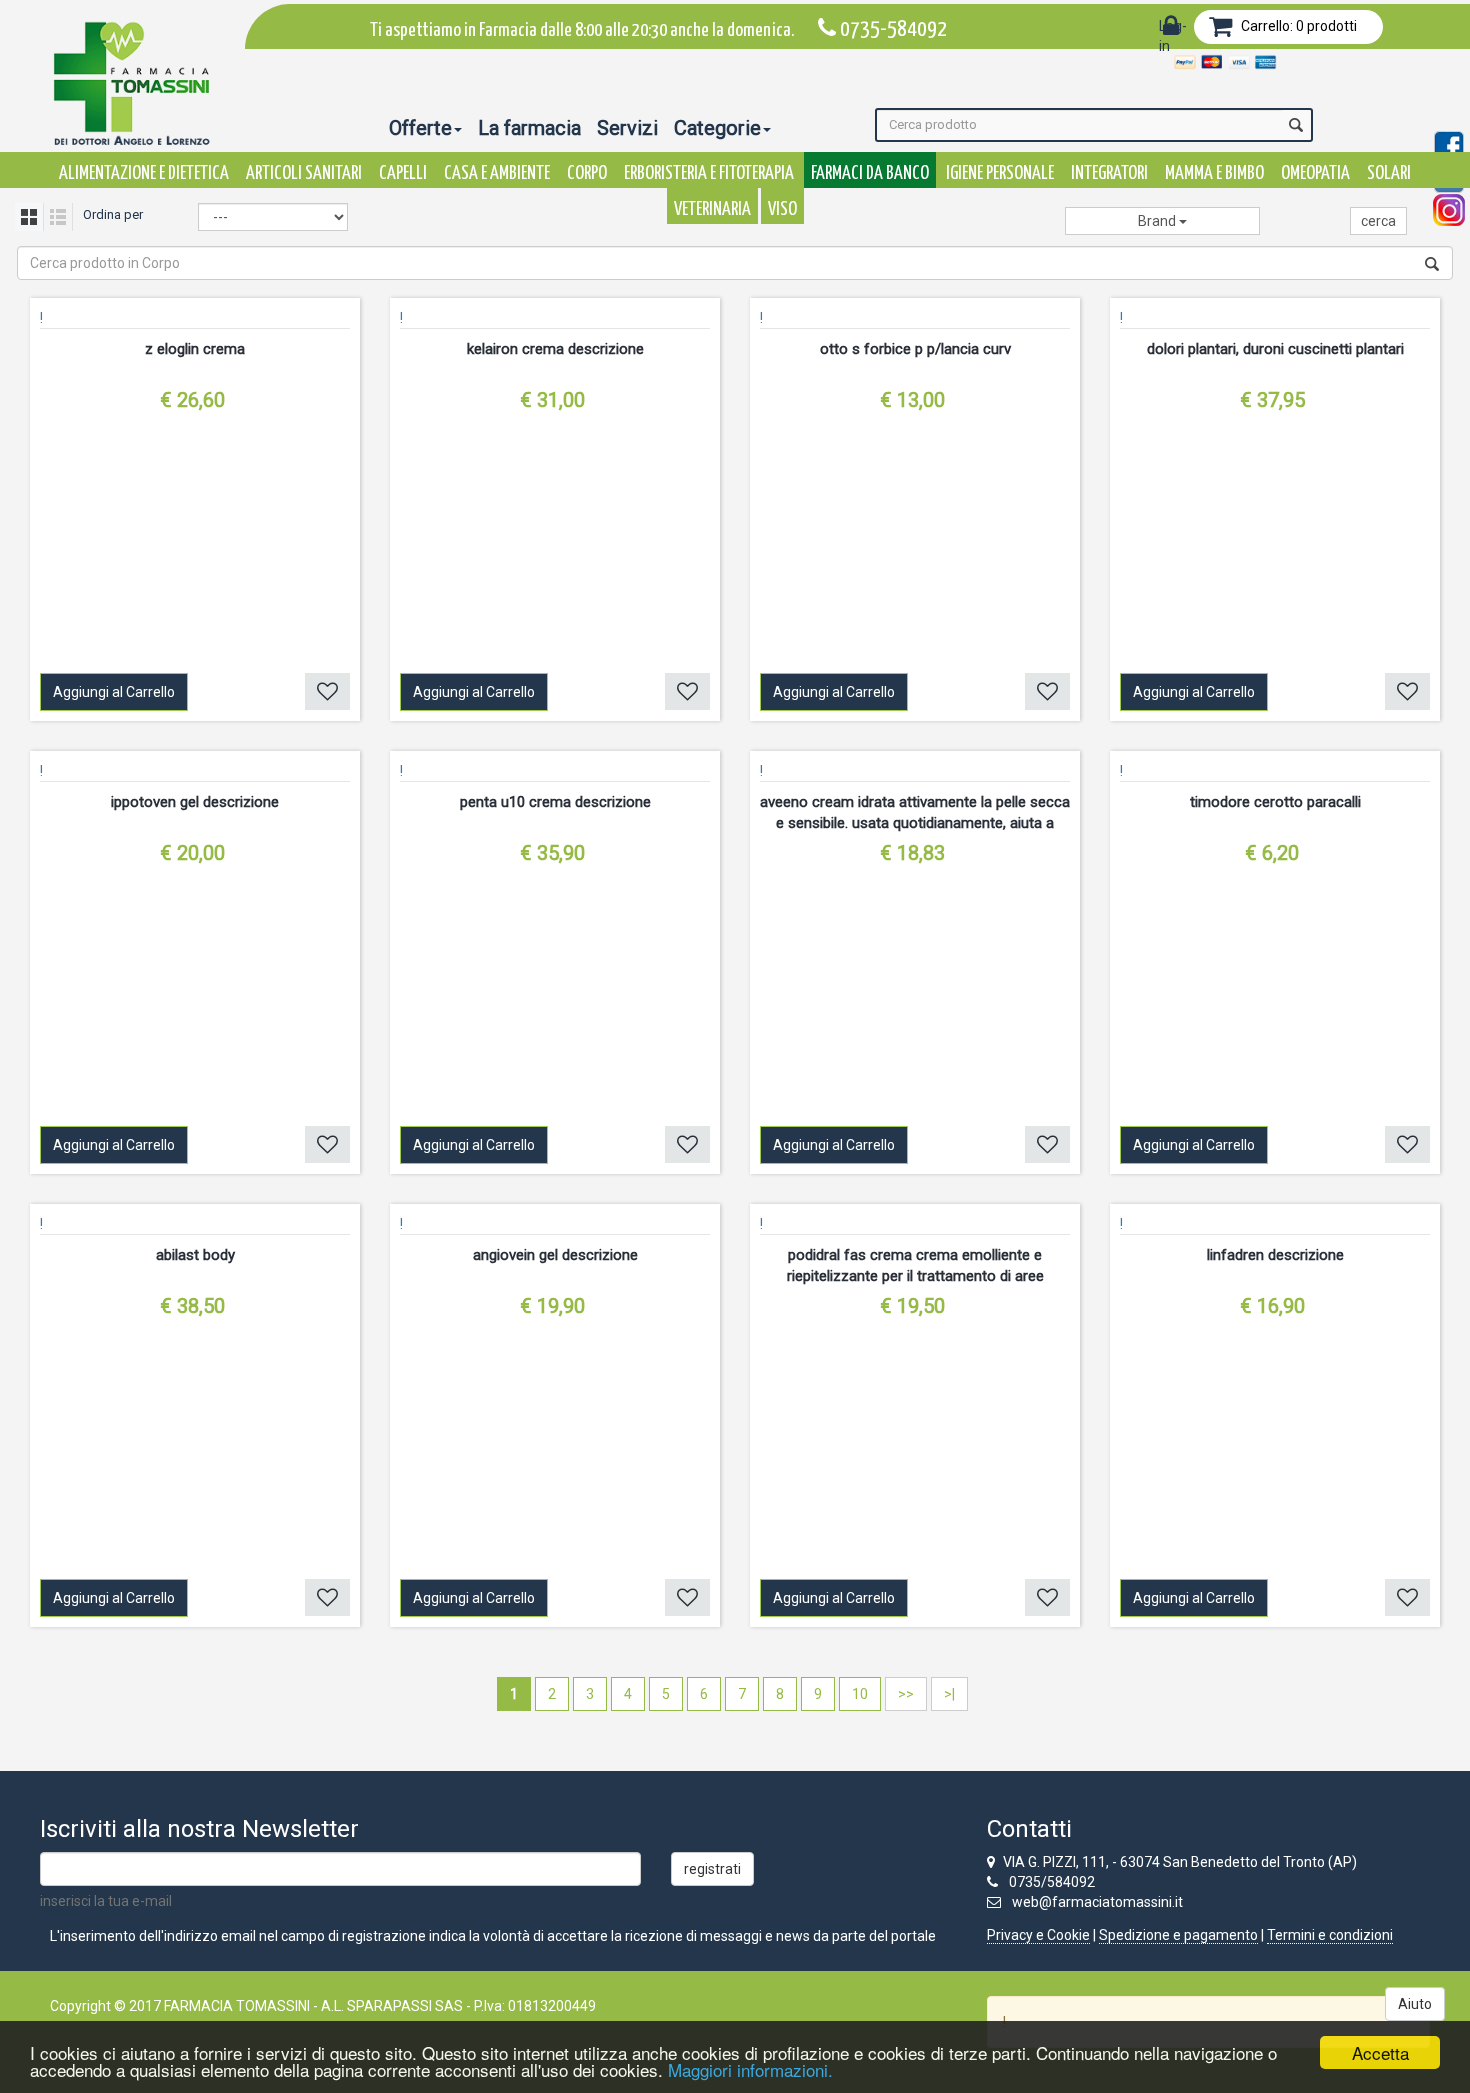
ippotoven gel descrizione (195, 802)
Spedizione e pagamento (1178, 1935)
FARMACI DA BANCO (870, 173)
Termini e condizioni (1330, 1935)
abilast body (195, 1255)
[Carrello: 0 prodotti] (1220, 30)
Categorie (717, 128)
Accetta (1380, 2052)
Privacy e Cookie (1038, 1935)
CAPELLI (403, 173)
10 (860, 1694)
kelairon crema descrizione (555, 349)
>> (906, 1694)
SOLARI (1389, 173)
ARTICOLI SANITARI (304, 173)
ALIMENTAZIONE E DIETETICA (144, 173)
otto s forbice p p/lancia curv (915, 349)
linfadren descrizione (1275, 1255)
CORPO (587, 173)
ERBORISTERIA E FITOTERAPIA (709, 173)
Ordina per (113, 214)
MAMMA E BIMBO (1214, 173)
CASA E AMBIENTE (497, 173)
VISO (782, 209)
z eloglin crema (195, 349)
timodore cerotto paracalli (1275, 802)
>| (949, 1694)
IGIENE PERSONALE (1000, 173)
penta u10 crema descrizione (555, 802)
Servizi (627, 128)
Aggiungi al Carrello (114, 692)
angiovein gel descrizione (555, 1255)
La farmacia (529, 128)
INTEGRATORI (1109, 173)
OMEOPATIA (1315, 173)
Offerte (420, 128)
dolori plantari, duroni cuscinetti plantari (1275, 349)
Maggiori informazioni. (750, 2069)
